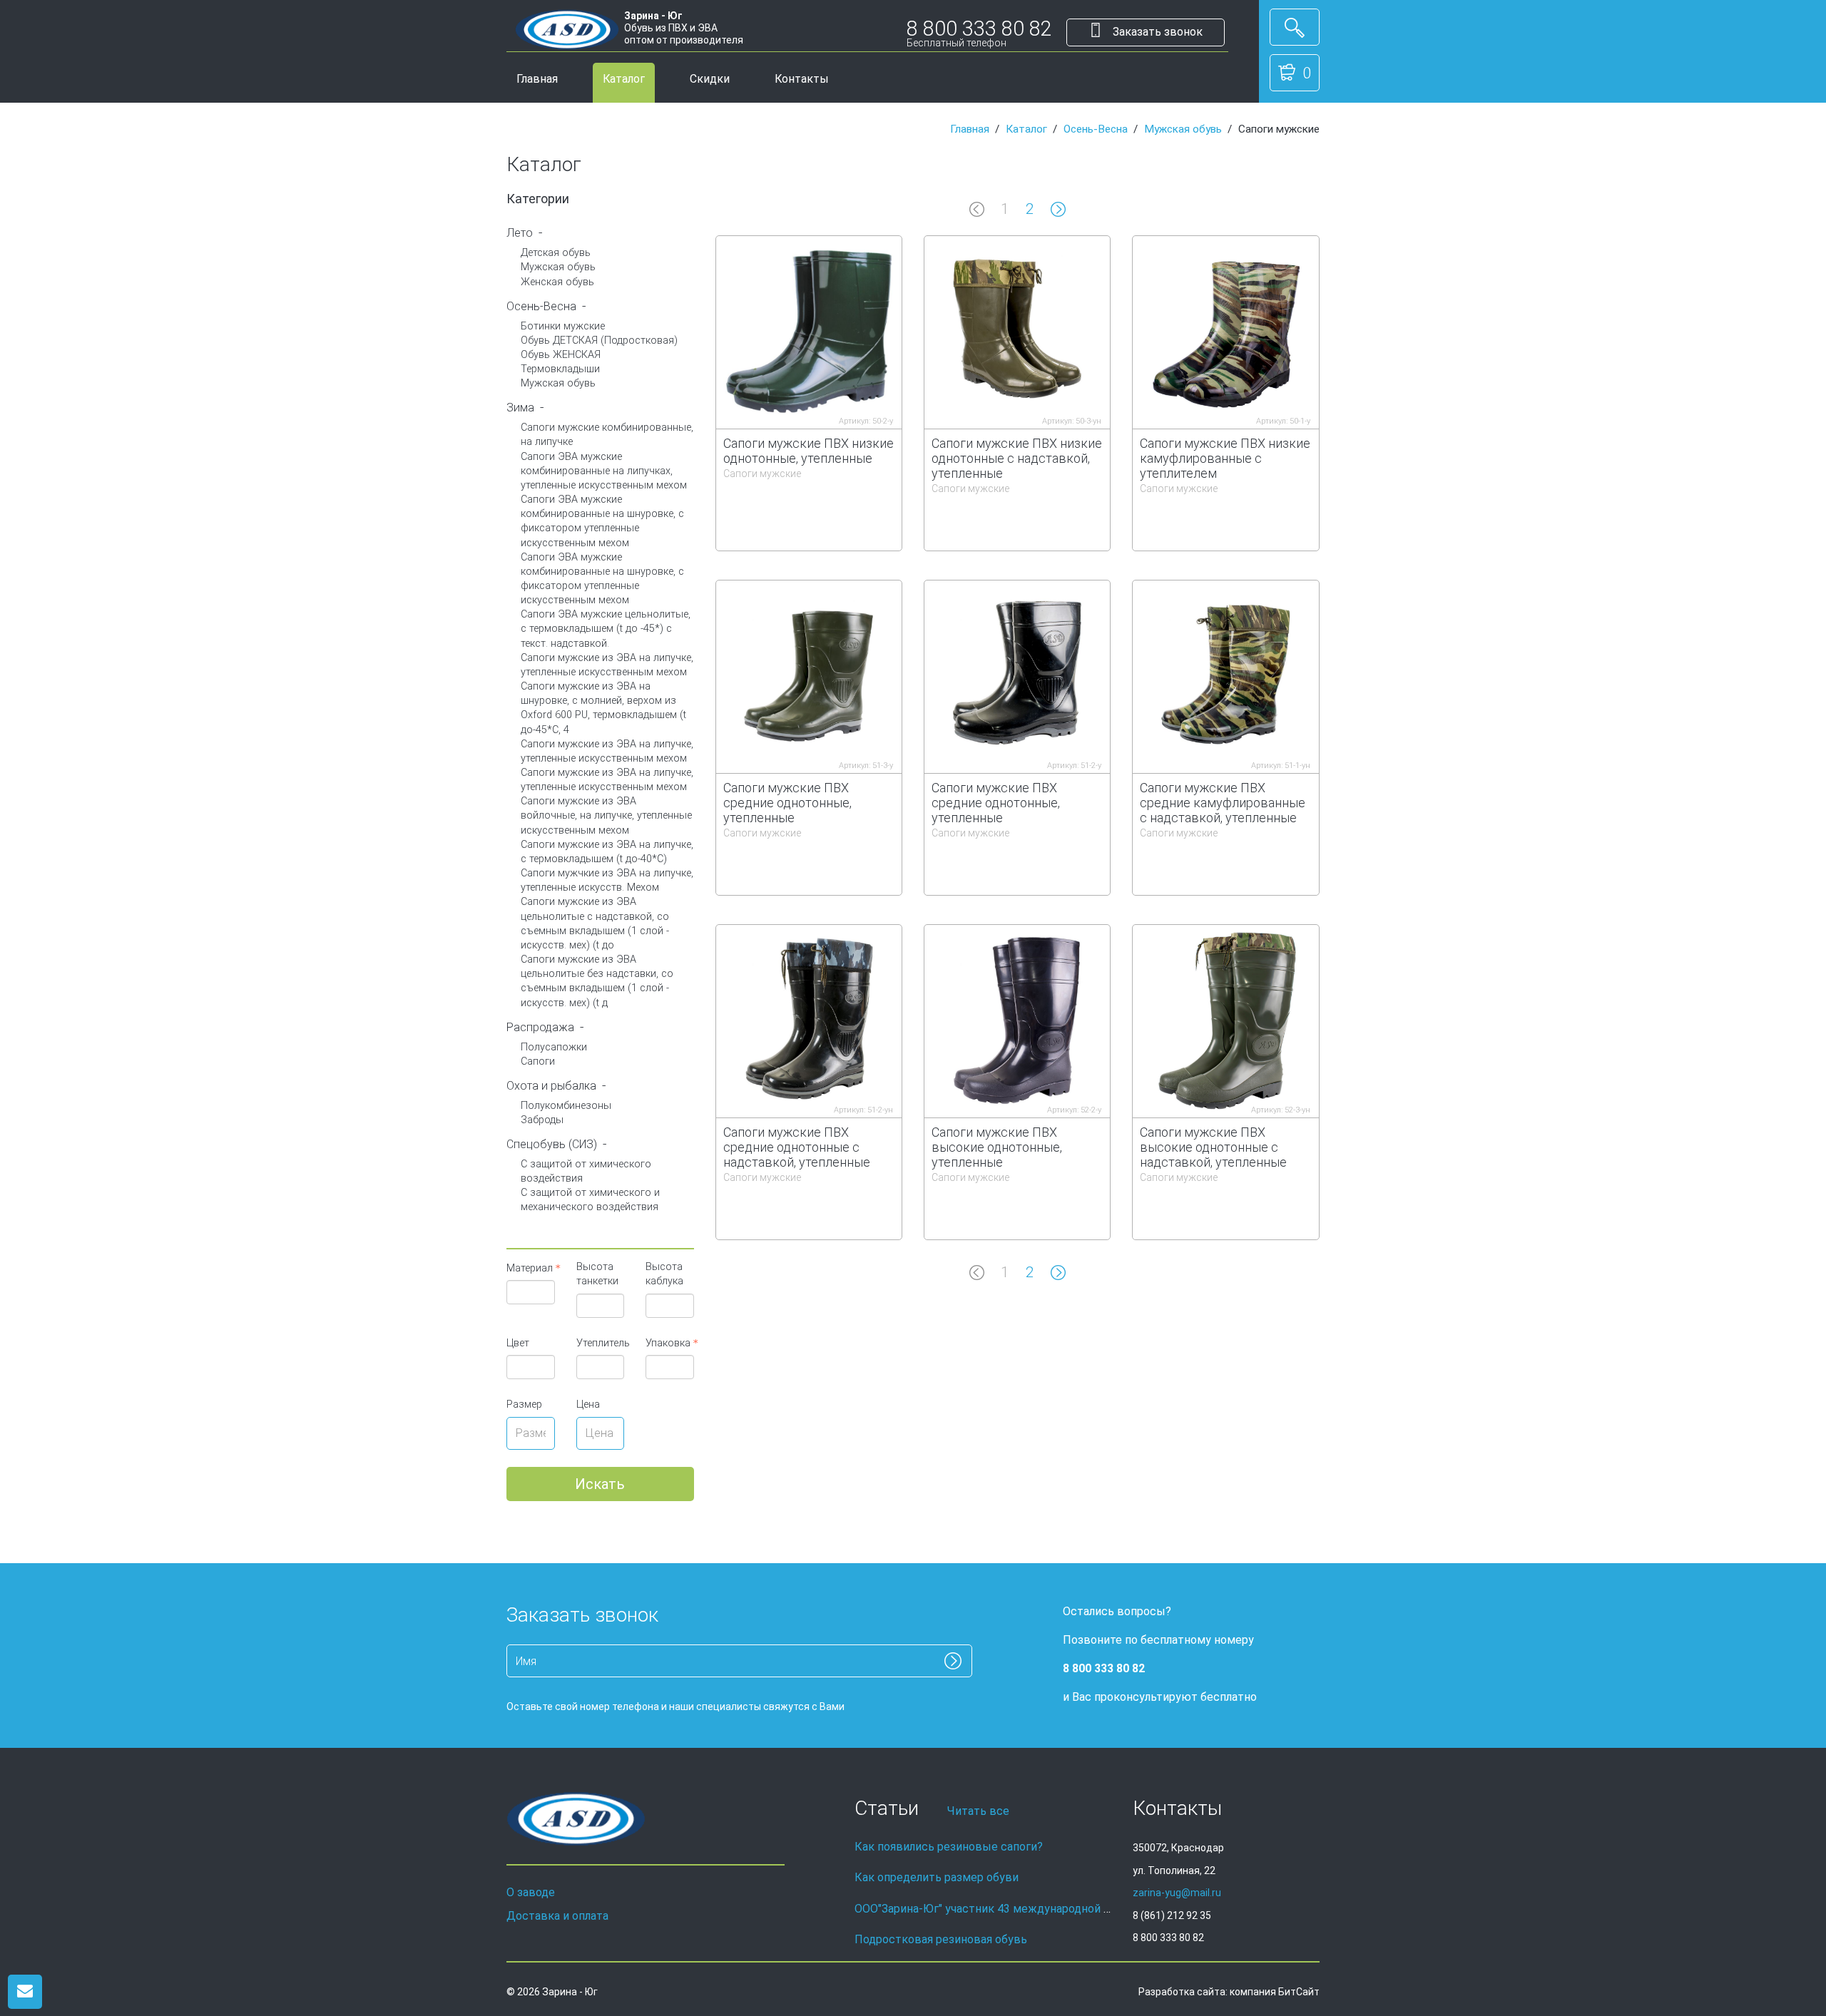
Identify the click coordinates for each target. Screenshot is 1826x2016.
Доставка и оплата (557, 1916)
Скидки (710, 79)
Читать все (978, 1811)
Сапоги (538, 1061)
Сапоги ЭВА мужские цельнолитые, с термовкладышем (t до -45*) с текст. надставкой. (606, 629)
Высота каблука (664, 1274)
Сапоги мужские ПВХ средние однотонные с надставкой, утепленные (797, 1147)
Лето (520, 233)
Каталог (624, 79)
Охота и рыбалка (551, 1086)
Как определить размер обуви (937, 1877)
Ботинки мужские (563, 326)
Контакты (802, 79)
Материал (530, 1268)
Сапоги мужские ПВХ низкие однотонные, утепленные (809, 451)
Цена (588, 1404)
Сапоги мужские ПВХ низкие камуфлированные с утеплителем (1225, 458)
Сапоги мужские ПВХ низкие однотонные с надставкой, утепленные (1017, 458)
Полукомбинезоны (566, 1106)
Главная (537, 79)
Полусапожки (554, 1047)
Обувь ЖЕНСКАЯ (561, 355)
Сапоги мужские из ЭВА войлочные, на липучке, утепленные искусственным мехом (606, 815)
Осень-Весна (1096, 129)
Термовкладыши (560, 369)
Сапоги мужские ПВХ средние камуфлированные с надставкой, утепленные (1223, 803)
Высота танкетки (597, 1274)
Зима (520, 408)
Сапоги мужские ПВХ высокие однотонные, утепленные (997, 1147)
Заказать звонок (1156, 32)
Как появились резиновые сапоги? (949, 1847)
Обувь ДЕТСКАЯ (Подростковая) (599, 341)
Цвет (518, 1343)
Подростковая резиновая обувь (941, 1939)
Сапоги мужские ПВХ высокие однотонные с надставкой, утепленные (1213, 1147)
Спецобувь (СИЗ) (552, 1144)
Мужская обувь (1183, 129)
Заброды (542, 1120)
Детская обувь (556, 253)
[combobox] (531, 1292)
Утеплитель (601, 1343)
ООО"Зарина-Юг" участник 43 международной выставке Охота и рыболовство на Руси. (1090, 1909)
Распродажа (540, 1027)
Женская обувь (557, 282)
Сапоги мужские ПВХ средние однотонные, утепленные (787, 803)
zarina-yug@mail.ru (1177, 1893)
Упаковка (668, 1343)
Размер (524, 1404)
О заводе (531, 1892)
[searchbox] (529, 1292)
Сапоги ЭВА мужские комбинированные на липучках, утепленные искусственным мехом (604, 471)
